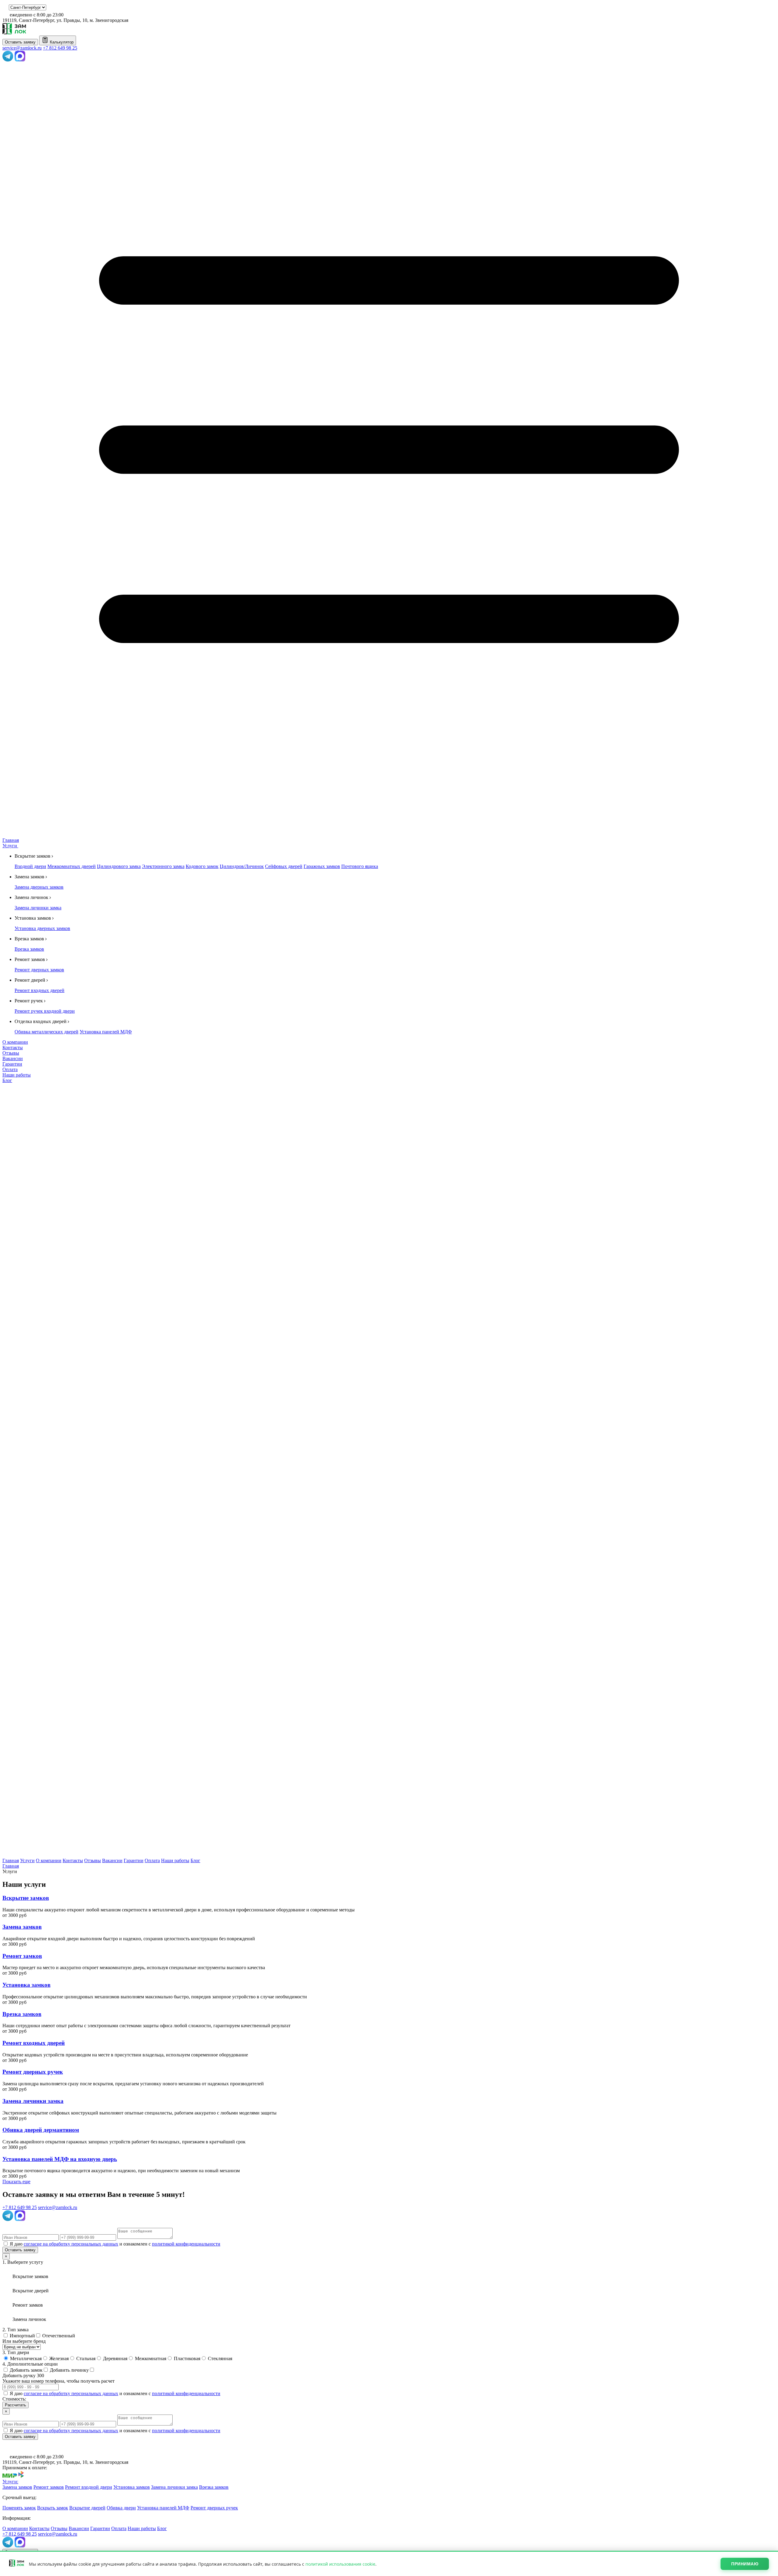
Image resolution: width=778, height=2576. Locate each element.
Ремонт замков (49, 2487)
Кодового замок (202, 866)
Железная (58, 2358)
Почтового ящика (360, 866)
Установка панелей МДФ (106, 1032)
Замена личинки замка (38, 908)
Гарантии (12, 1064)
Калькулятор (61, 42)
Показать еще (16, 2182)
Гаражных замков (322, 866)
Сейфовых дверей (284, 866)
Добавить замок (26, 2370)
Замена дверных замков (39, 887)
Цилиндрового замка (119, 866)
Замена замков (17, 2487)
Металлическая (25, 2358)
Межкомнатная (150, 2358)
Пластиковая (186, 2358)
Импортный (22, 2336)
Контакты (13, 1048)
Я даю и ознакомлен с (115, 2244)
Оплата (10, 1069)
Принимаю (745, 2564)
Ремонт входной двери (89, 2487)
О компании (15, 1042)
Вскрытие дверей (87, 2508)
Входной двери (30, 866)
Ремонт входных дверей (40, 990)
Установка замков (132, 2487)
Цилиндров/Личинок (242, 866)
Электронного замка (163, 866)
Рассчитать (15, 2405)
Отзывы (11, 1053)
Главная (11, 840)
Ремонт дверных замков (39, 970)
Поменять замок (19, 2508)
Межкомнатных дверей (72, 866)
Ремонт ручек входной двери (45, 1011)
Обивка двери (121, 2508)
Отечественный (58, 2336)
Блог (7, 1080)
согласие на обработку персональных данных (71, 2244)
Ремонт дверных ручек (214, 2508)
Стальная (85, 2358)
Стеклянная (219, 2358)
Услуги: (10, 2482)
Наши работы (17, 1075)
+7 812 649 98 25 (60, 48)
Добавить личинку (69, 2370)
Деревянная (115, 2358)
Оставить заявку (20, 42)
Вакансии (13, 1058)
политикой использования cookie (340, 2564)
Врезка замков (29, 949)
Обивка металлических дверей (46, 1032)
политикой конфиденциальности (186, 2244)
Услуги (10, 846)
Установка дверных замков (42, 928)
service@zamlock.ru (22, 48)
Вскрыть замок (53, 2508)
